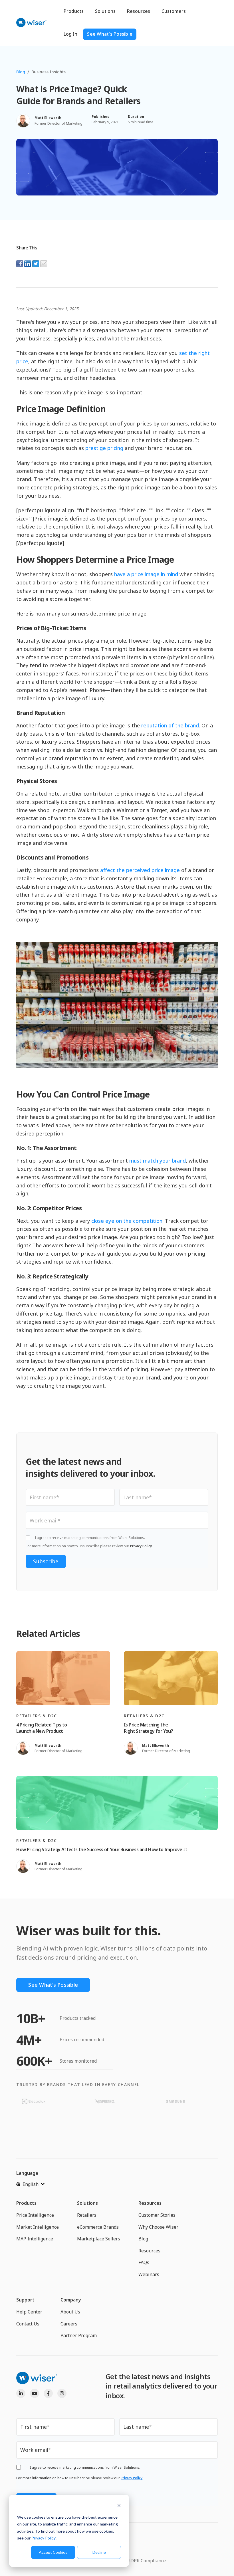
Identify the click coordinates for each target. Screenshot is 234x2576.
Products (74, 11)
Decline (99, 2552)
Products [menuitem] (26, 2203)
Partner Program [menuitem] (79, 2335)
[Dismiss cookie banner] (119, 2506)
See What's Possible (110, 34)
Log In (70, 34)
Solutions (105, 11)
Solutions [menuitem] (87, 2203)
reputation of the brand (170, 725)
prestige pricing (104, 448)
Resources (139, 11)
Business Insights (49, 72)
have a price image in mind (146, 574)
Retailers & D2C (37, 1716)
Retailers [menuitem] (87, 2215)
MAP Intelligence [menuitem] (35, 2239)
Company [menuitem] (71, 2300)
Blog (21, 72)
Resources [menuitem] (150, 2203)
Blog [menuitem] (143, 2239)
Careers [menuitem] (69, 2324)
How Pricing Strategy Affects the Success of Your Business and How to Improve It (102, 1849)
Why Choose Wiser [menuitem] (158, 2227)
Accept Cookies (53, 2552)
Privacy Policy (44, 2538)
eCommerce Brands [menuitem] (98, 2227)
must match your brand (158, 1161)
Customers (174, 11)
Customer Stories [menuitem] (157, 2215)
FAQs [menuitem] (144, 2262)
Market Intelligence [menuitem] (38, 2227)
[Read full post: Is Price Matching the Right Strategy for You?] (171, 1678)
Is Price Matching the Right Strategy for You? (148, 1728)
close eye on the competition (127, 1221)
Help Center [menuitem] (29, 2312)
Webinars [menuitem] (149, 2274)
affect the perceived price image (140, 870)
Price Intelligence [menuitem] (35, 2215)
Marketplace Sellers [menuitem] (99, 2239)
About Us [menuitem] (70, 2312)
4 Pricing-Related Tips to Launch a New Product (42, 1728)
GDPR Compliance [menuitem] (147, 2561)
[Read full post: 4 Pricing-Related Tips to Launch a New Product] (63, 1678)
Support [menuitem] (25, 2300)
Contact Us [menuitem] (28, 2324)
